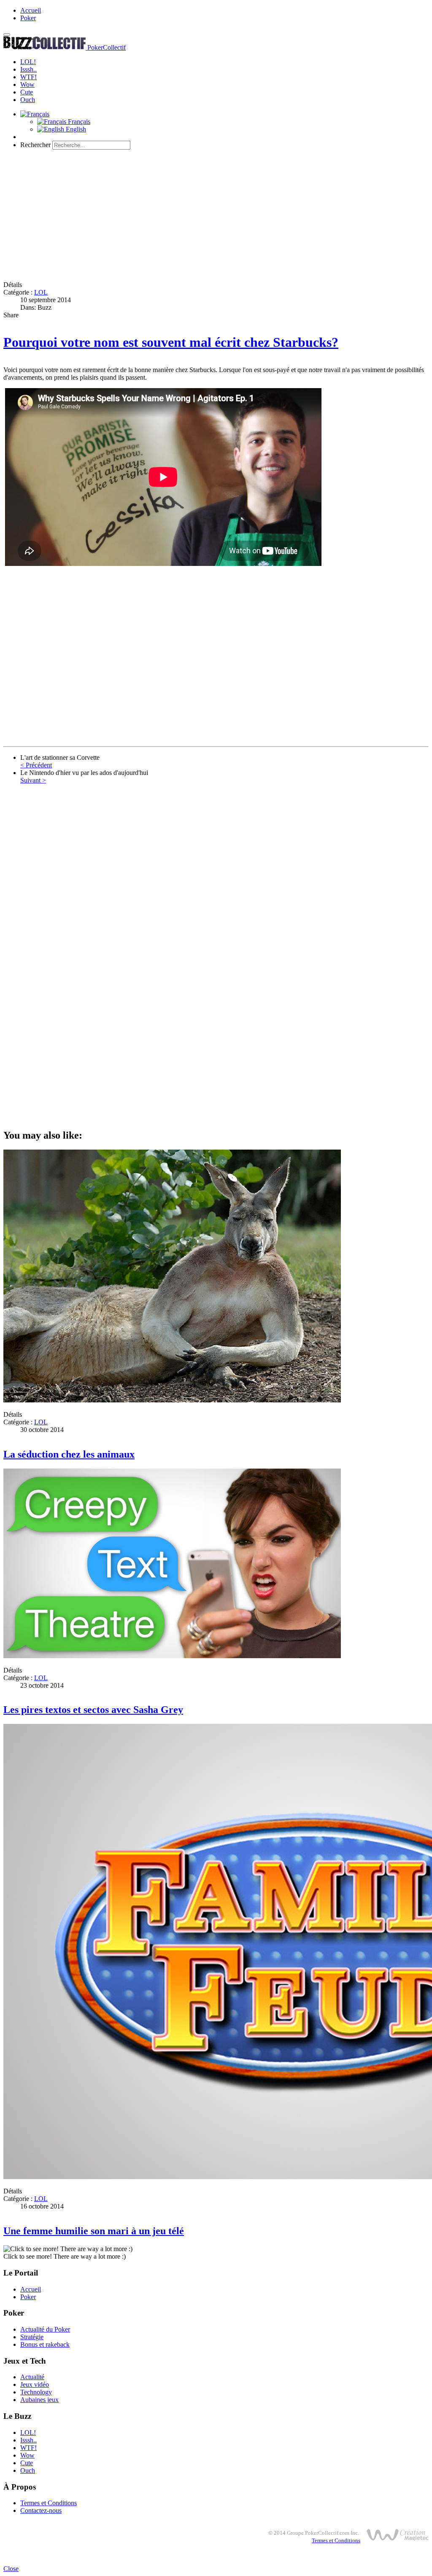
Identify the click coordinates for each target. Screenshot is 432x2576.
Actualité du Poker (45, 2329)
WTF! (28, 77)
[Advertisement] (216, 215)
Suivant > (33, 780)
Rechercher (35, 145)
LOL (41, 292)
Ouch (28, 100)
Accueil (31, 10)
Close (11, 2569)
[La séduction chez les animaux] (172, 1400)
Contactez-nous (41, 2510)
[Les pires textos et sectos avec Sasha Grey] (172, 1656)
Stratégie (32, 2337)
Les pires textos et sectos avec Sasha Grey (93, 1710)
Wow (27, 84)
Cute (27, 92)
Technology (36, 2392)
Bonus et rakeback (45, 2344)
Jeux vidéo (35, 2384)
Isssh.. (28, 69)
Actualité (32, 2377)
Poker (28, 18)
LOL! (28, 62)
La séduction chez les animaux (69, 1454)
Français (78, 122)
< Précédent (36, 765)
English (75, 129)
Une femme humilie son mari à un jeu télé (94, 2231)
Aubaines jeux (39, 2400)
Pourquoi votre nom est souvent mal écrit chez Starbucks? (171, 342)
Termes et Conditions (49, 2503)
